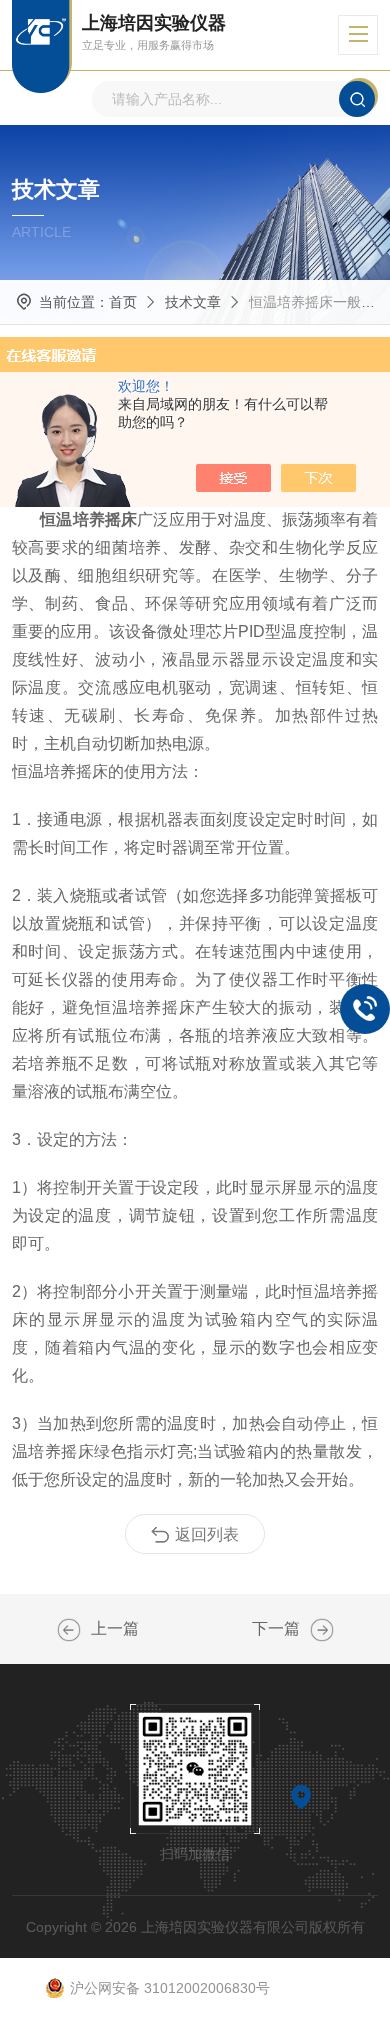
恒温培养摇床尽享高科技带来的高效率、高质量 (322, 1630)
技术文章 (193, 302)
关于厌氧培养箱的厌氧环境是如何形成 (69, 1630)
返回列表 (207, 1534)
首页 (123, 302)
